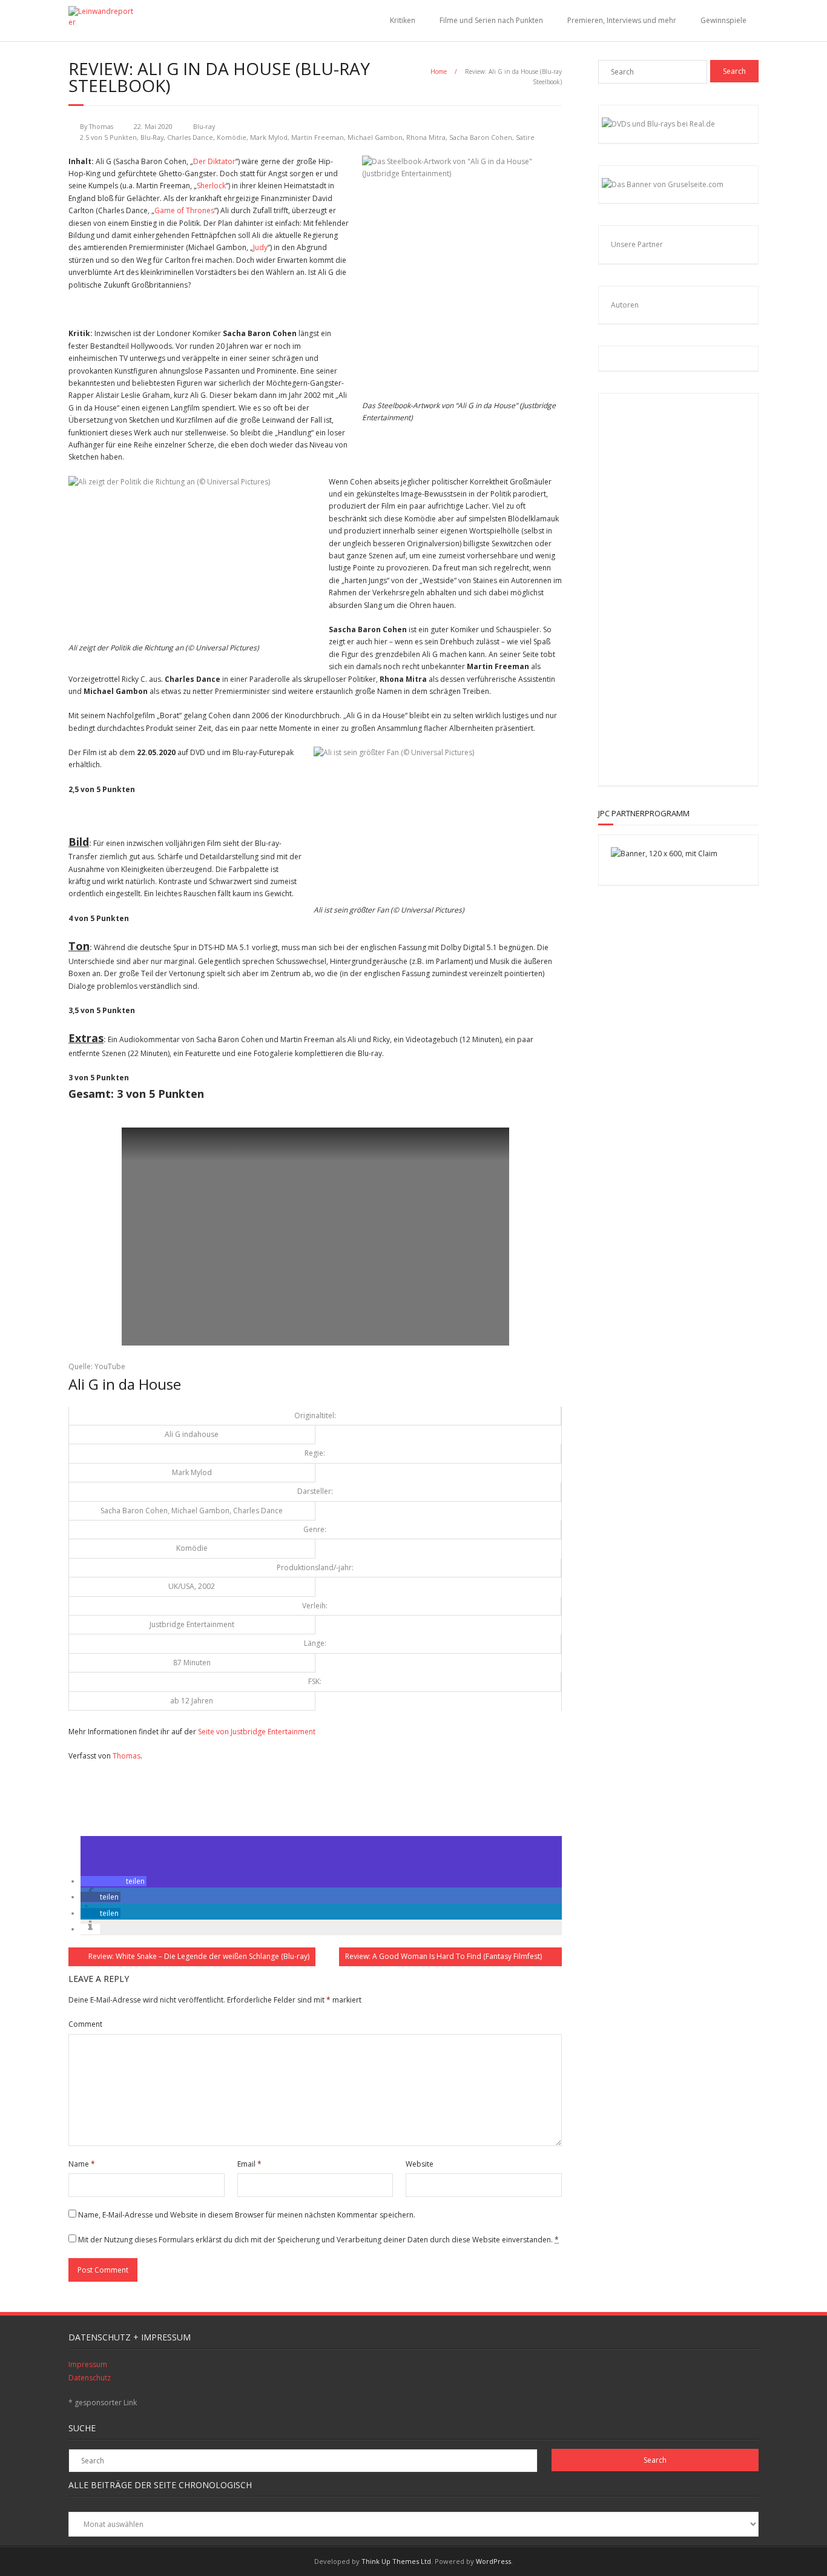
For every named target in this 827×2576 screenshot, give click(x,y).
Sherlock (211, 186)
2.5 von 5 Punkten (108, 137)
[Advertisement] (690, 587)
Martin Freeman (318, 137)
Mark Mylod (269, 137)
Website (420, 2164)
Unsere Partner (637, 244)
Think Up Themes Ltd (396, 2561)
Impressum (88, 2364)
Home (439, 71)
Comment (85, 2024)
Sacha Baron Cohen (481, 137)
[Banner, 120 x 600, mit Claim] (664, 854)
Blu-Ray (152, 137)
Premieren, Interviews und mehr (622, 20)
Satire (525, 137)
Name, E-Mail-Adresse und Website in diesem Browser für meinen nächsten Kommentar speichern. (247, 2215)
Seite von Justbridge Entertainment (257, 1732)
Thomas (101, 126)
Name (82, 2164)
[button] (114, 1881)
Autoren (625, 305)
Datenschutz (90, 2378)
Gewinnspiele (723, 20)
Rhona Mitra (426, 137)
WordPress (493, 2561)
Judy (260, 247)
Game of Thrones (184, 210)
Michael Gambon (375, 137)
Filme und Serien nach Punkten (491, 20)
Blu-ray (204, 126)
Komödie (232, 137)
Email (249, 2164)
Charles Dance (190, 137)
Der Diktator (214, 161)
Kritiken (403, 20)
